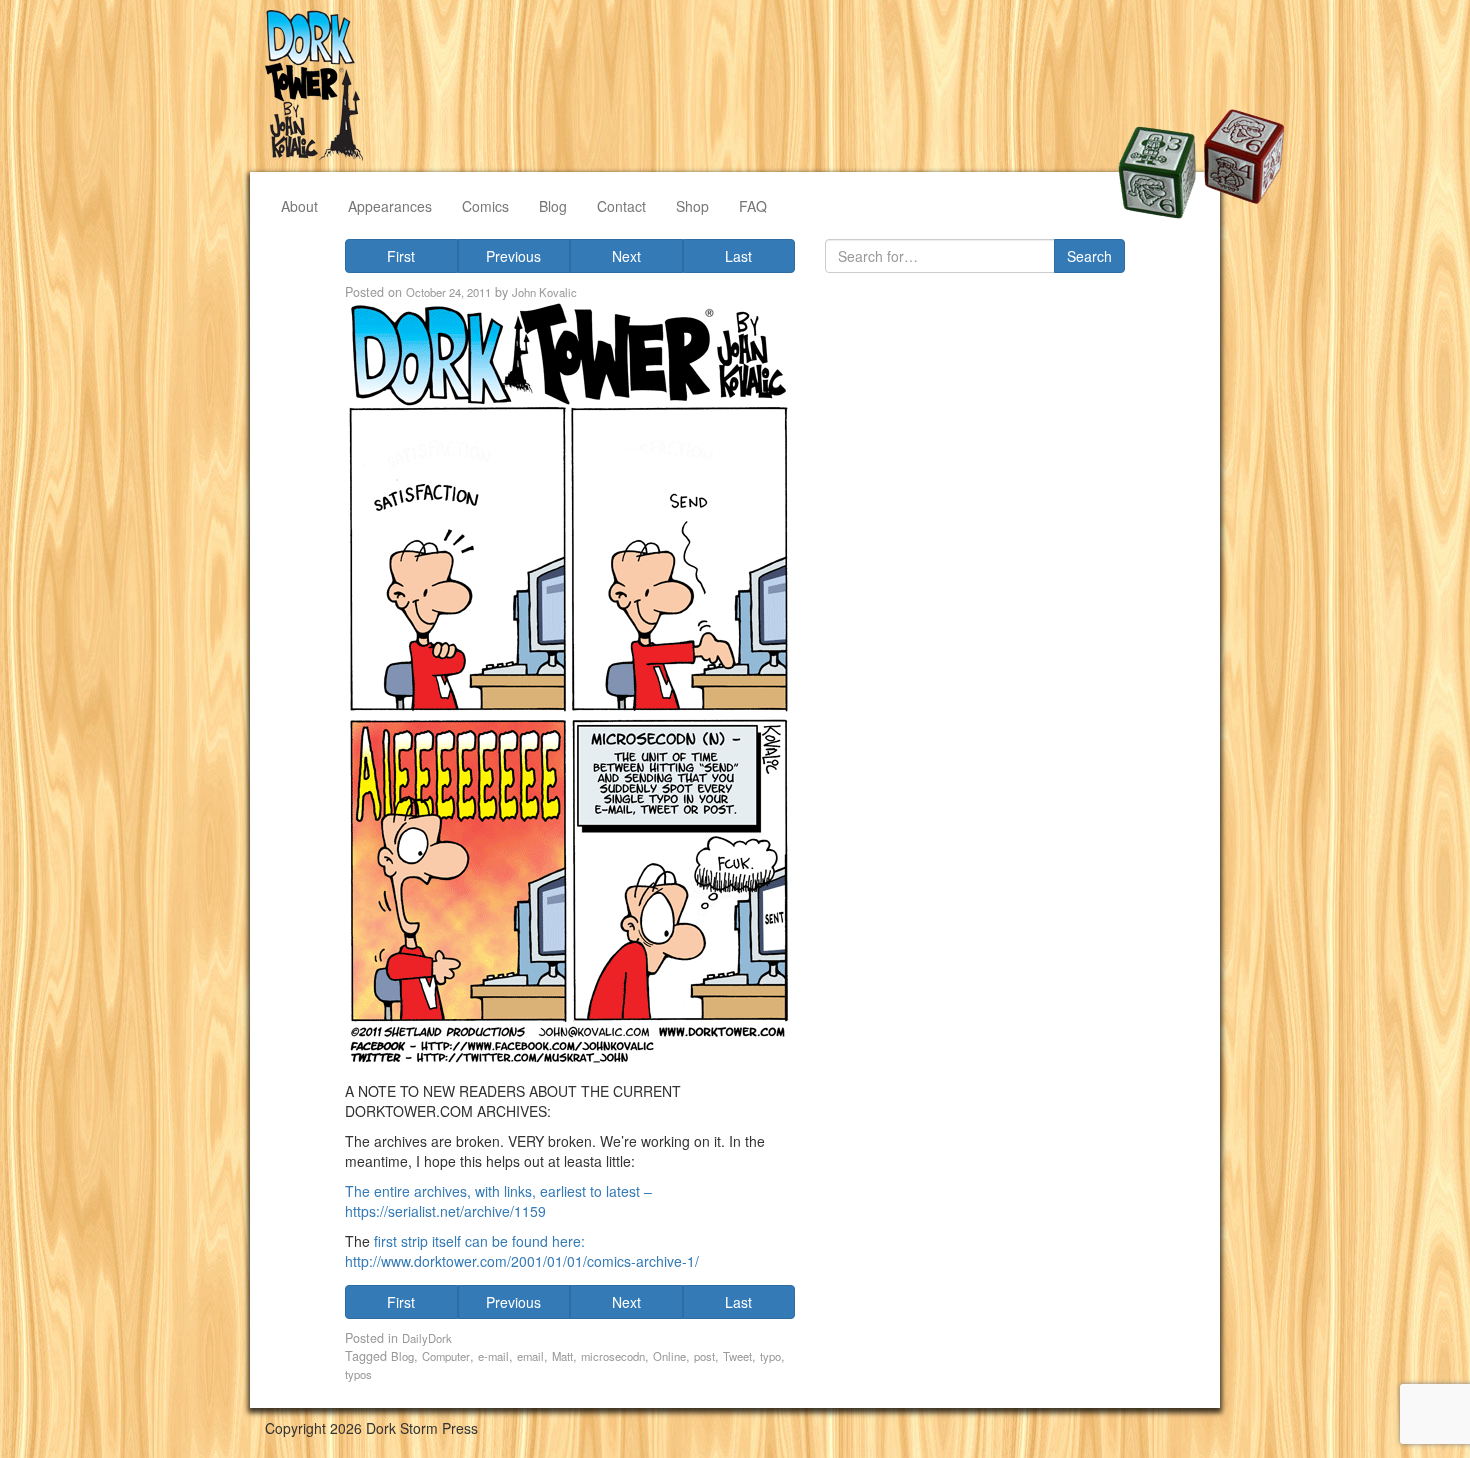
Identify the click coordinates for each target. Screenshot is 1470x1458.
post (704, 1356)
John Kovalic (544, 292)
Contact (621, 206)
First (401, 256)
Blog (553, 206)
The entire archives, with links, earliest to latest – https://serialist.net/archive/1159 (498, 1201)
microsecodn (613, 1356)
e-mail (493, 1356)
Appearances (390, 206)
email (530, 1356)
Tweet (737, 1356)
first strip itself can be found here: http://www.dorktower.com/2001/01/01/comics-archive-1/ (522, 1251)
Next (626, 256)
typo (770, 1356)
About (299, 206)
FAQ (753, 206)
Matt (562, 1356)
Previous (513, 256)
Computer (446, 1356)
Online (669, 1356)
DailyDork (427, 1338)
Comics (485, 206)
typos (358, 1374)
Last (738, 256)
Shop (692, 206)
